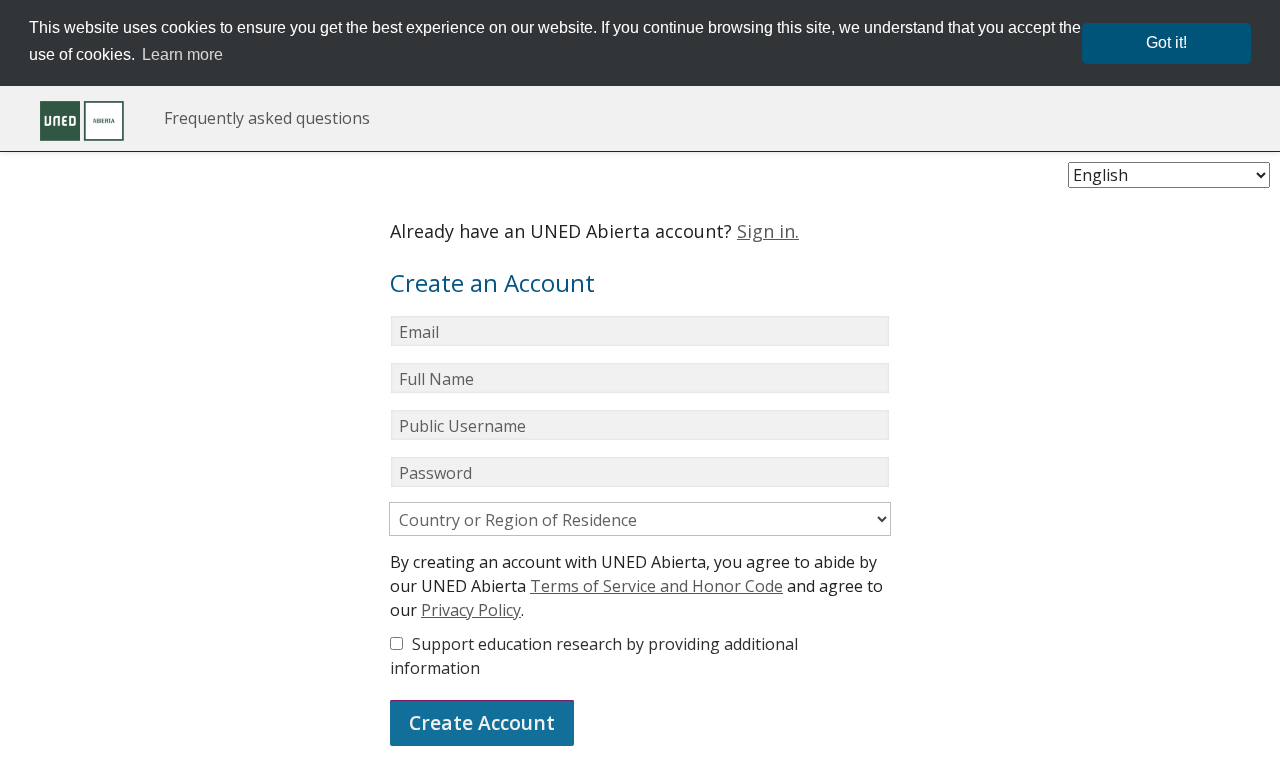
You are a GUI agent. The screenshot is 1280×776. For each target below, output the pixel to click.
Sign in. (768, 231)
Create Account (482, 722)
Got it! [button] (1166, 42)
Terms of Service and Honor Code (656, 586)
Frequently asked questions (267, 118)
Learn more (182, 54)
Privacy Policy (471, 610)
